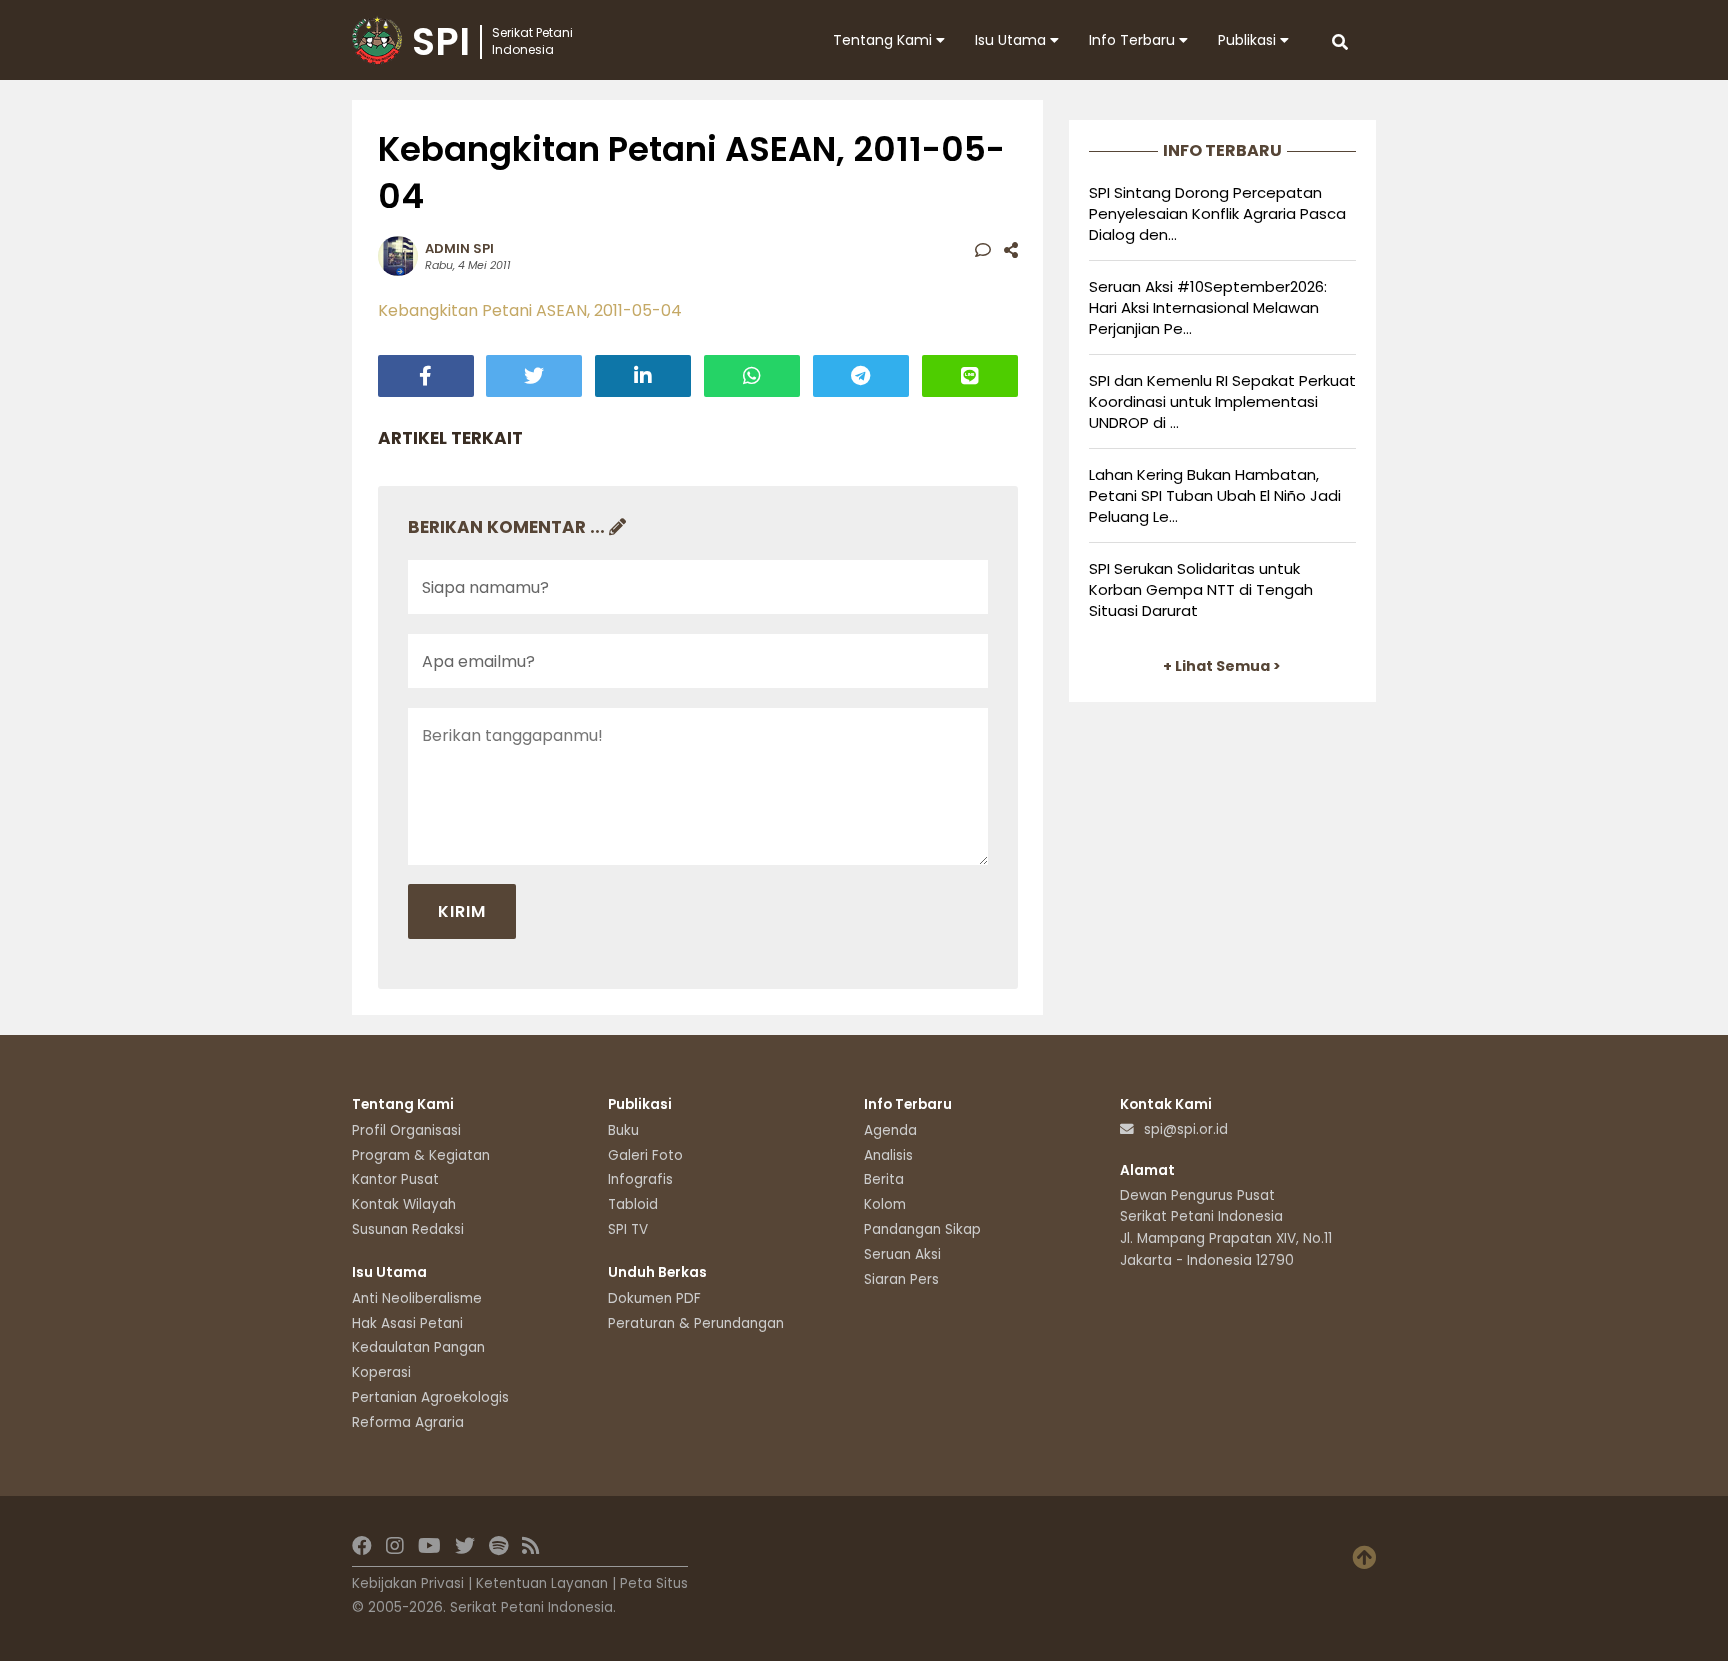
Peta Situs (654, 1583)
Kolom (885, 1204)
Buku (623, 1130)
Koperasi (381, 1372)
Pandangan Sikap (922, 1229)
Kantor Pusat (395, 1179)
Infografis (640, 1179)
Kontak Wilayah (404, 1204)
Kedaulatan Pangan (418, 1347)
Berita (884, 1179)
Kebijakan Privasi (408, 1583)
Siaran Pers (901, 1279)
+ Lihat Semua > (1222, 666)
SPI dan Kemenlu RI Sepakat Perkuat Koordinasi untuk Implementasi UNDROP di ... (1222, 401)
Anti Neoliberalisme (417, 1298)
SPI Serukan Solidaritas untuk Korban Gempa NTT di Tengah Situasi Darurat (1201, 589)
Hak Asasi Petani (407, 1323)
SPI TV (628, 1229)
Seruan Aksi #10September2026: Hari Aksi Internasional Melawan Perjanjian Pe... (1208, 307)
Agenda (890, 1130)
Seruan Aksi (902, 1254)
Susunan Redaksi (408, 1229)
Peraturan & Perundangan (696, 1323)
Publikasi (1249, 40)
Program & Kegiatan (421, 1155)
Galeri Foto (645, 1155)
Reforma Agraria (408, 1422)
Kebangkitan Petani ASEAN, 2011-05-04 (530, 310)
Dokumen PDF (654, 1298)
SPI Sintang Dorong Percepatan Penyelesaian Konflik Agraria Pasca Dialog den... (1217, 213)
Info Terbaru (1134, 40)
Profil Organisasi (406, 1130)
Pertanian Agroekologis (430, 1397)
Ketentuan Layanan (542, 1583)
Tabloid (633, 1204)
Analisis (888, 1155)
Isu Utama (1012, 40)
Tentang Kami (884, 40)
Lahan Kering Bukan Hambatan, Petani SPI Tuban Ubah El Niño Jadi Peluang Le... (1215, 495)
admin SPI (459, 248)
